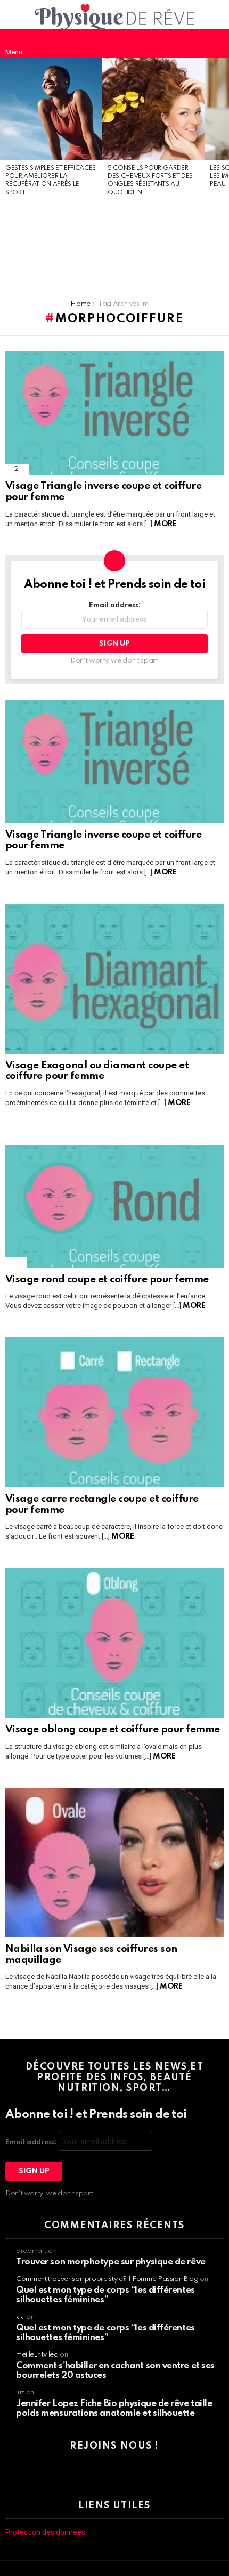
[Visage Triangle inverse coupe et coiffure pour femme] (114, 413)
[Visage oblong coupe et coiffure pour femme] (114, 1643)
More (165, 524)
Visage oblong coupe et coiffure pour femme (113, 1729)
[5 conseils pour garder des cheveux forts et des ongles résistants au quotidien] (153, 109)
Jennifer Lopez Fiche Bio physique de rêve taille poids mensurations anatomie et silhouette (114, 2409)
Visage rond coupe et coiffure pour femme (107, 1279)
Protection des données (45, 2532)
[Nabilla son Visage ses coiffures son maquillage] (114, 1863)
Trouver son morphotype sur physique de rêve (111, 2262)
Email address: (115, 605)
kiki (21, 2317)
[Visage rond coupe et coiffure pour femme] (114, 1207)
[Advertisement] (51, 243)
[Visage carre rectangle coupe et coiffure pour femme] (114, 1412)
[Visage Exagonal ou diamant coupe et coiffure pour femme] (114, 979)
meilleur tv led (37, 2355)
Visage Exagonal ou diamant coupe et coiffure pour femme (97, 1071)
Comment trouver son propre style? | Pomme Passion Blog (107, 2279)
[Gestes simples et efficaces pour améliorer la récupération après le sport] (51, 109)
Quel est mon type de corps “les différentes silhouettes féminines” (105, 2295)
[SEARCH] (215, 43)
